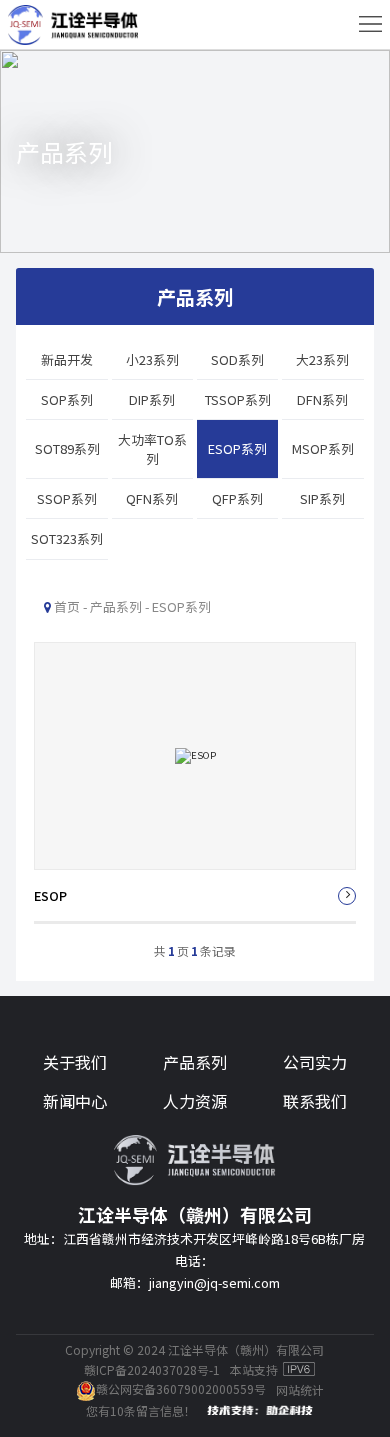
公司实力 (315, 1062)
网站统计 (300, 1389)
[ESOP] (195, 783)
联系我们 (315, 1101)
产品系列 (195, 1062)
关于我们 (75, 1062)
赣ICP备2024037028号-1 (152, 1369)
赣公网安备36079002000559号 (181, 1388)
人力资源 (195, 1101)
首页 (67, 606)
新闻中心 (75, 1101)
